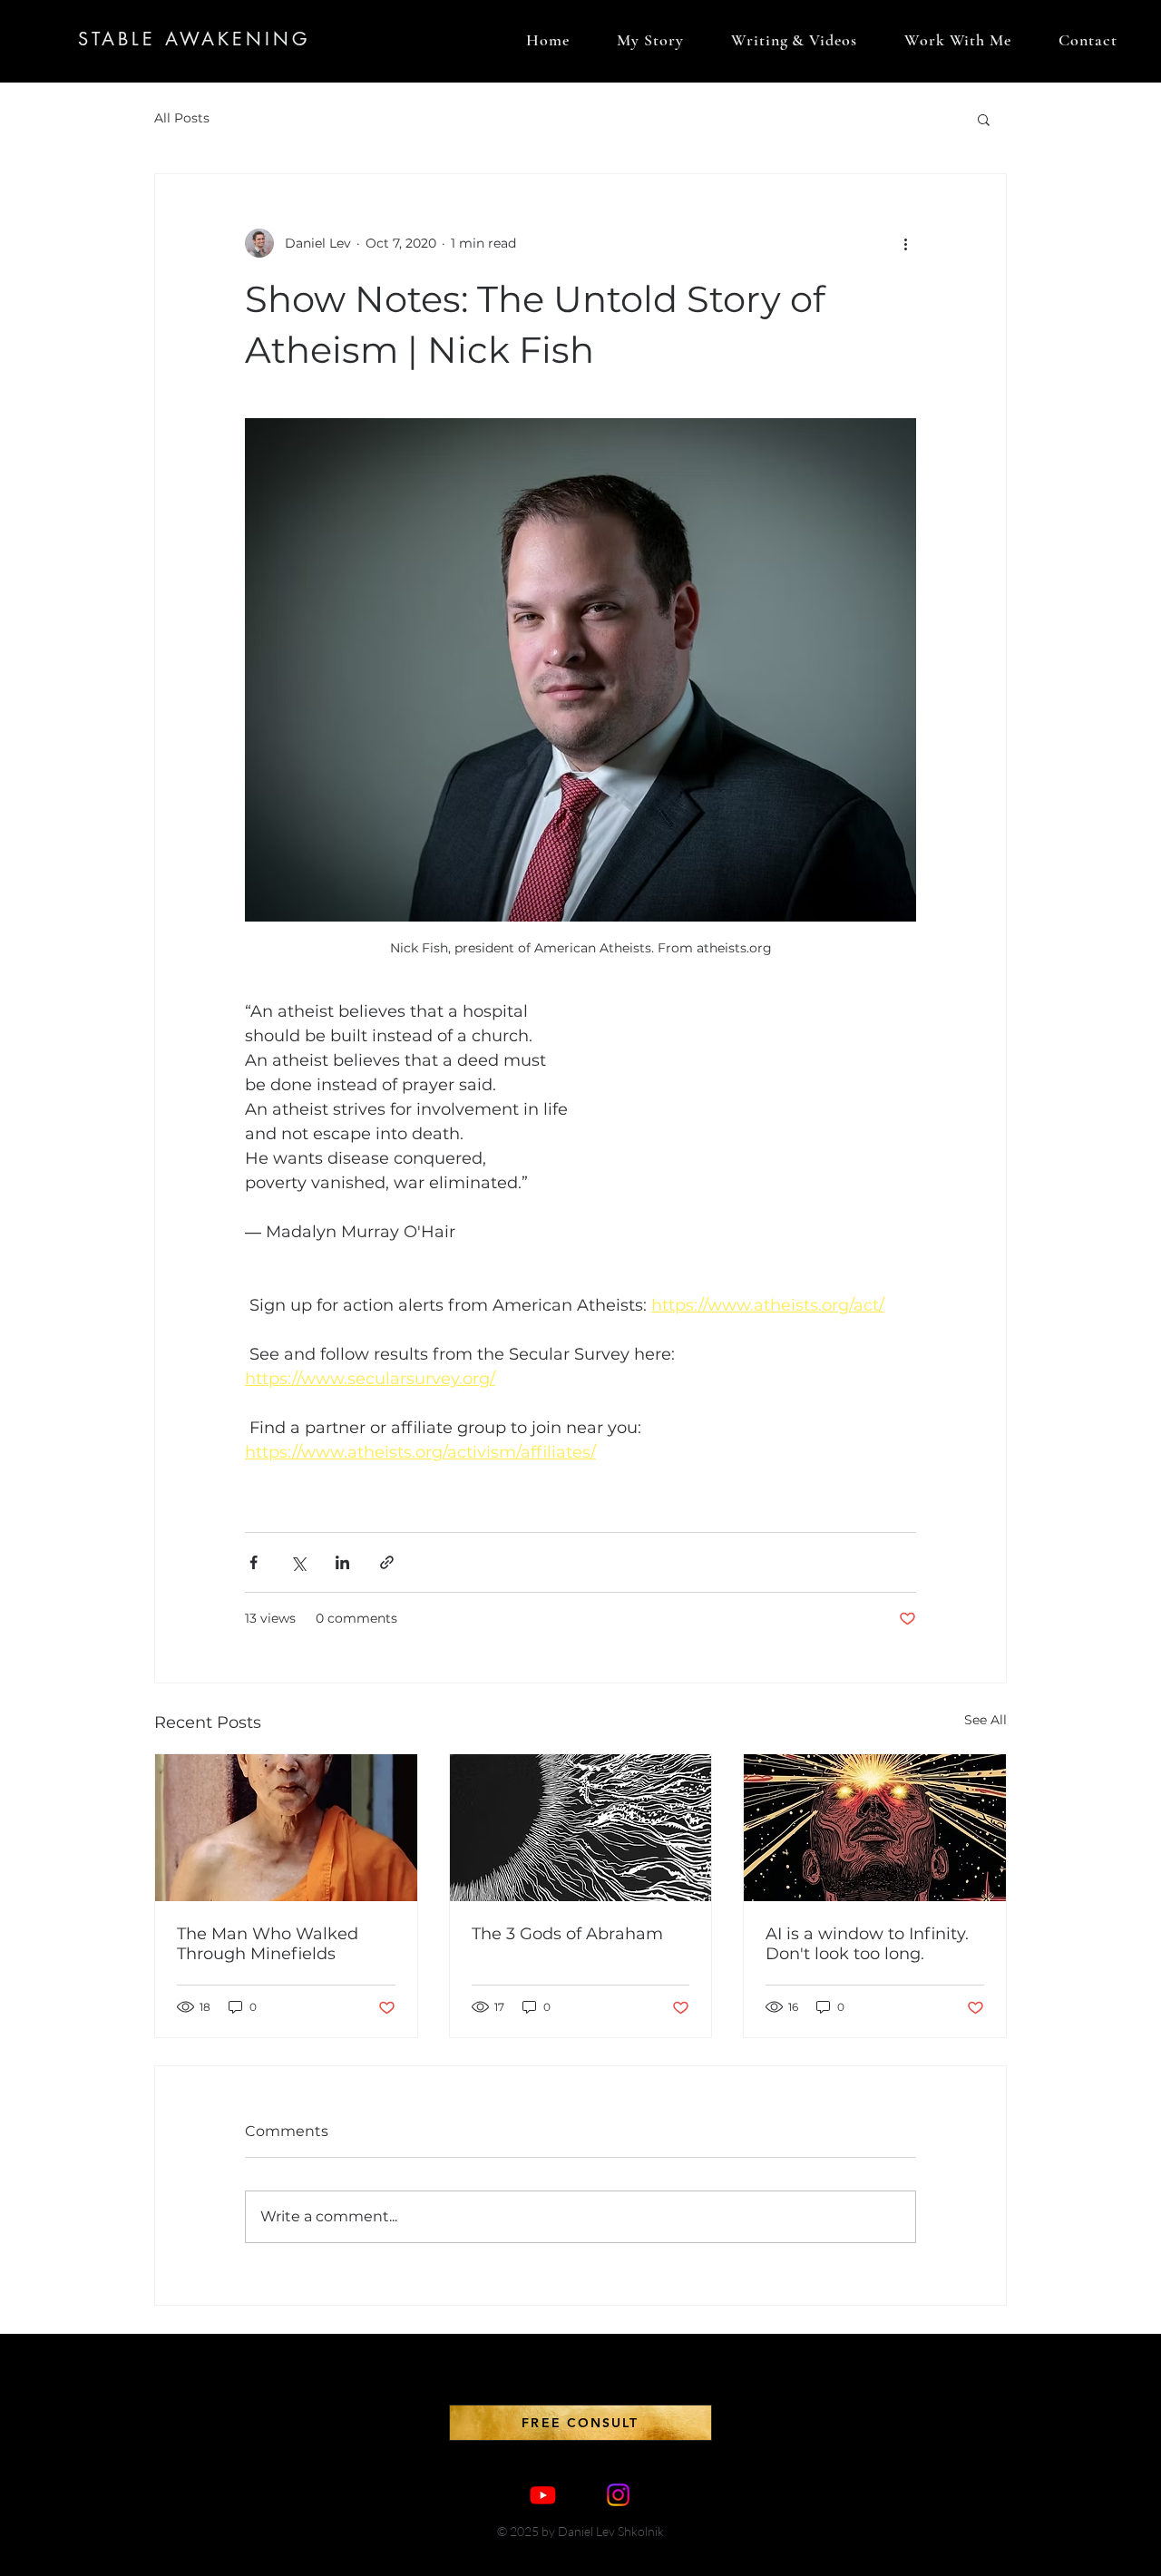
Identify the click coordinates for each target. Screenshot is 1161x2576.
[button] (984, 119)
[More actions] (905, 243)
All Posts (182, 118)
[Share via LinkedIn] (342, 1562)
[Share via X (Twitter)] (298, 1562)
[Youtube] (543, 2495)
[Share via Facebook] (254, 1562)
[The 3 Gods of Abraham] (581, 1828)
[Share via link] (387, 1562)
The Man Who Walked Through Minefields (268, 1944)
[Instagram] (618, 2495)
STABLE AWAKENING (194, 39)
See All (985, 1720)
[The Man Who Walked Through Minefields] (286, 1828)
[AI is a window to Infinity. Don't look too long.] (875, 1828)
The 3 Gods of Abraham (567, 1934)
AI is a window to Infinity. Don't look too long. (867, 1944)
